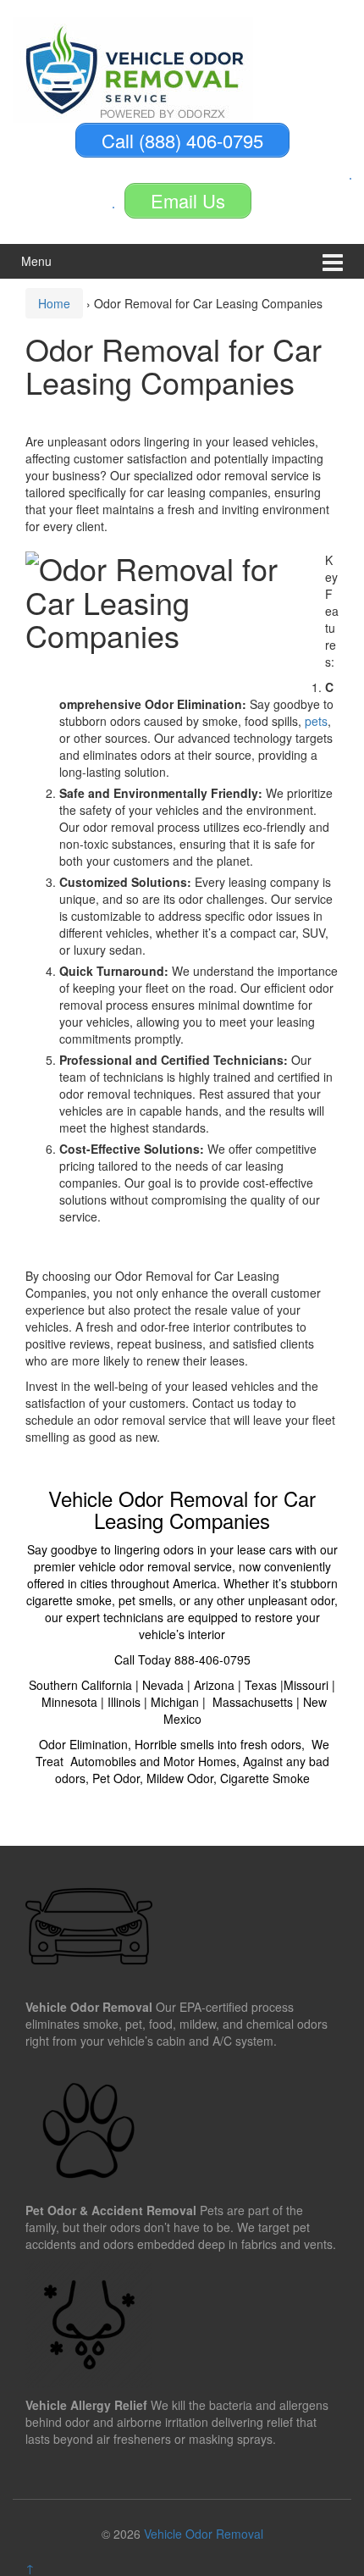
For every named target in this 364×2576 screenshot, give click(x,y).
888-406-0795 (212, 1659)
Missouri (306, 1685)
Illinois (124, 1702)
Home (54, 303)
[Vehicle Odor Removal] (133, 68)
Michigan (175, 1702)
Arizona (214, 1685)
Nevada (163, 1685)
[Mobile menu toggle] (333, 261)
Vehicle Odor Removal (204, 2534)
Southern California (80, 1685)
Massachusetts (253, 1702)
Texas (261, 1685)
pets (316, 721)
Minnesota (69, 1702)
